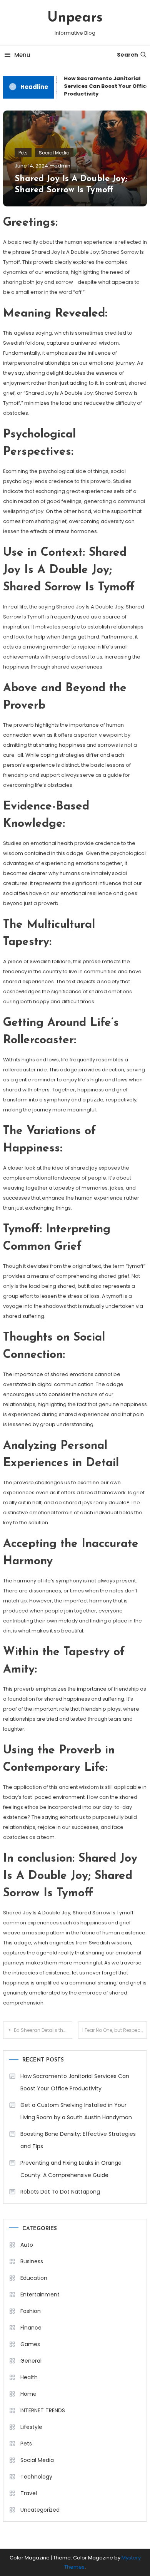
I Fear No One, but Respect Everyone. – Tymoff (115, 2030)
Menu (22, 55)
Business (32, 2261)
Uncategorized (40, 2510)
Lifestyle (31, 2427)
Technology (36, 2477)
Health (29, 2377)
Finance (31, 2328)
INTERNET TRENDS (43, 2410)
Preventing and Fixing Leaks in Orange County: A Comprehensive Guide (71, 2169)
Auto (27, 2245)
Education (34, 2278)
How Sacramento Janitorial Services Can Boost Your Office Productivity (75, 2082)
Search (127, 55)
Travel (29, 2493)
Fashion (31, 2311)
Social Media (54, 153)
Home (28, 2394)
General (31, 2361)
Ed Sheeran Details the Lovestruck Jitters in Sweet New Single (43, 2030)
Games (30, 2344)
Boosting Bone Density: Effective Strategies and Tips (78, 2140)
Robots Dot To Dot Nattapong (60, 2192)
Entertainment (40, 2294)
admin (62, 166)
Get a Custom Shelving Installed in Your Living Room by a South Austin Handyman (76, 2111)
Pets (23, 153)
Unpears (75, 18)
